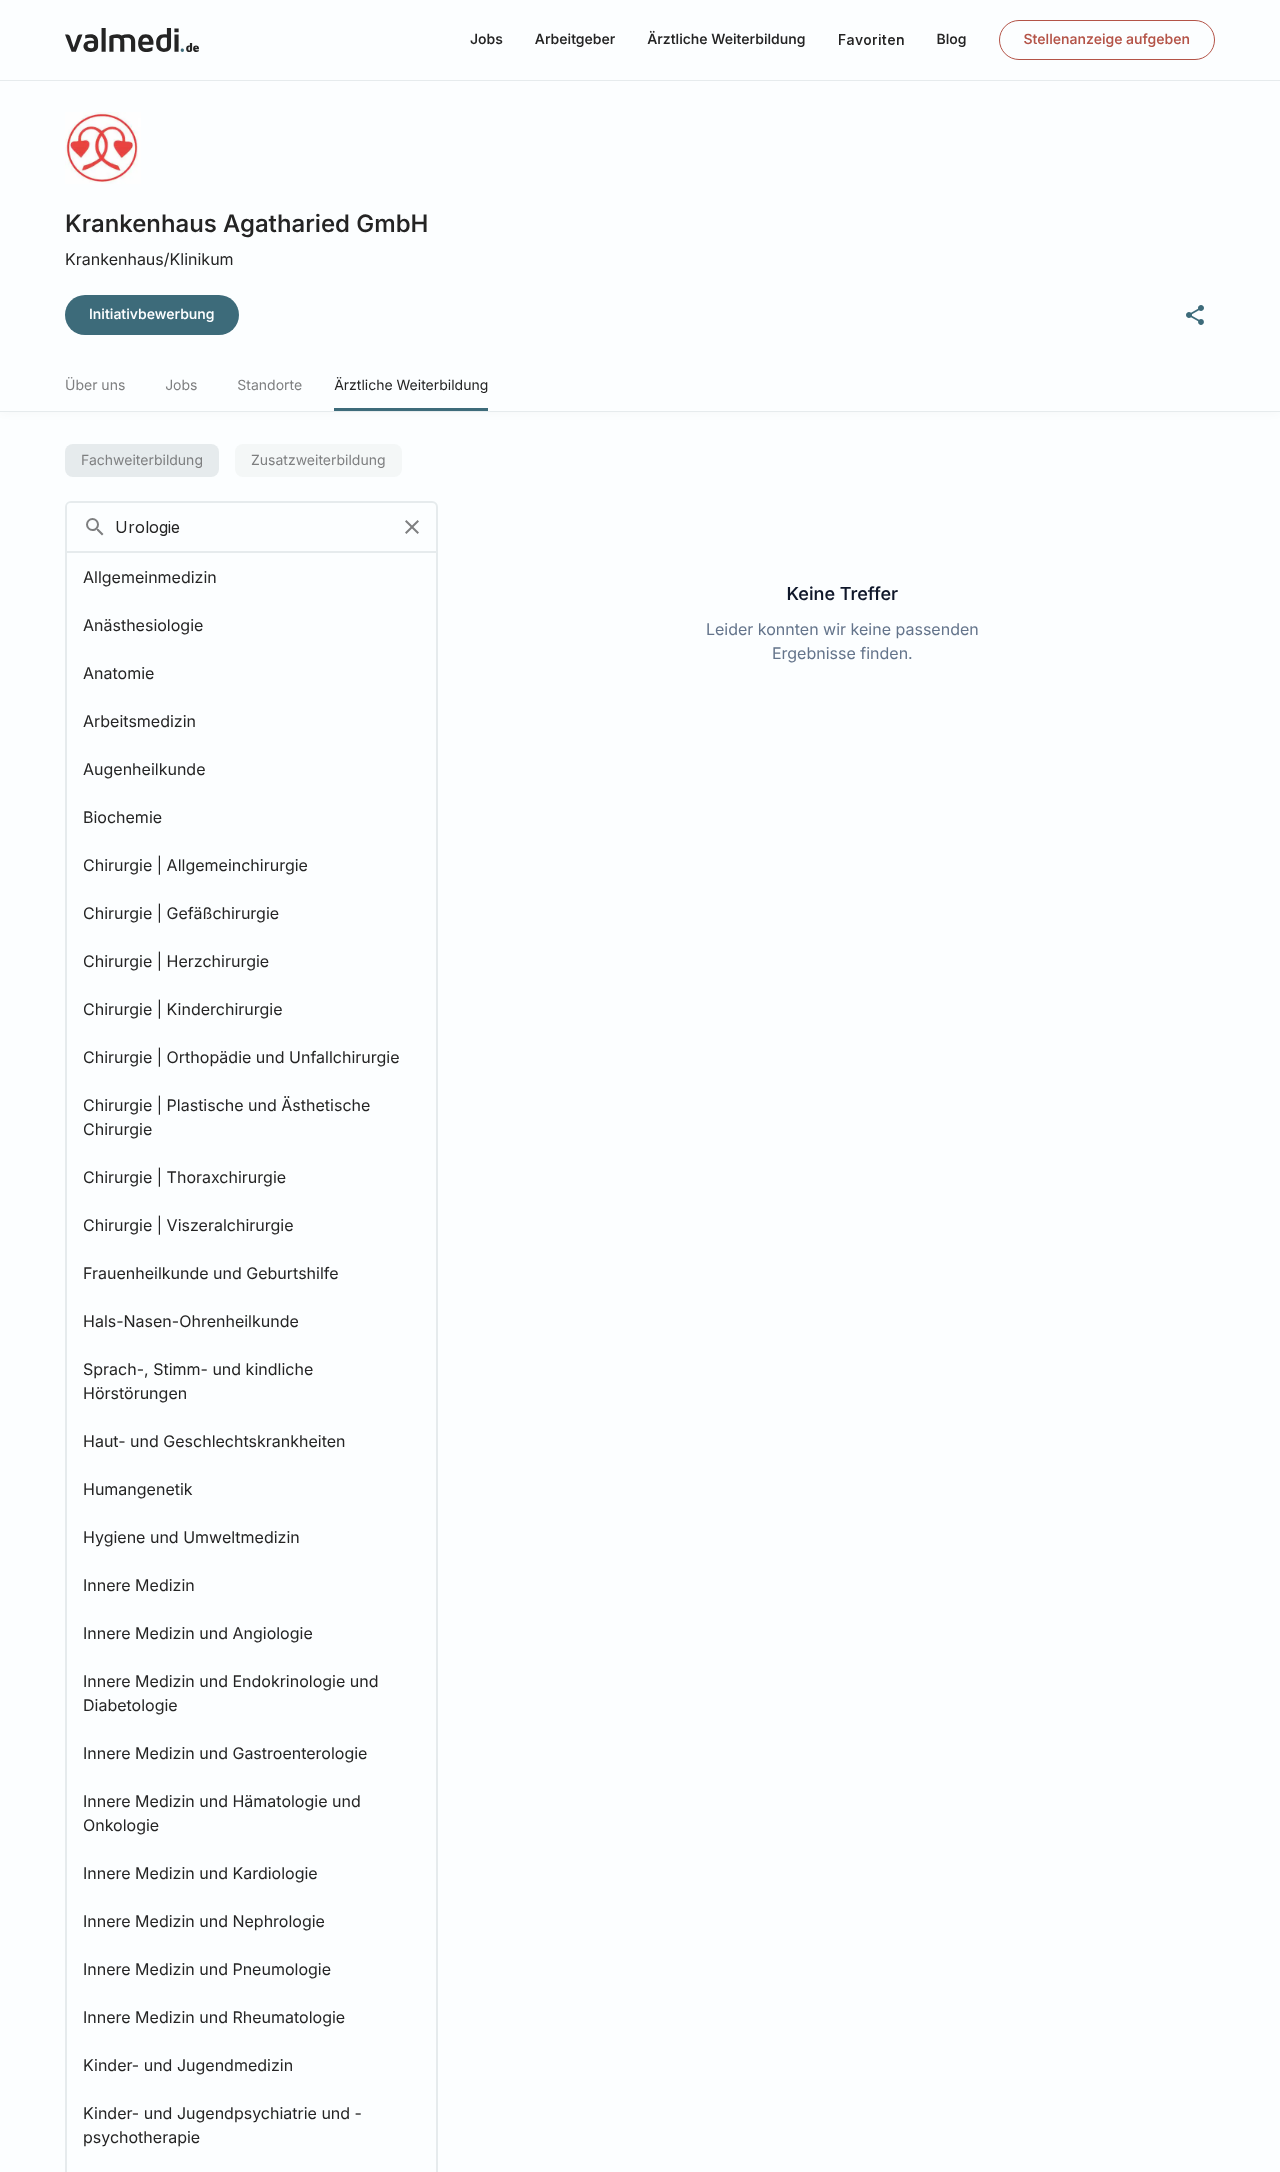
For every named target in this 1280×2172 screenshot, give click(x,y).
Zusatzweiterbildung (318, 460)
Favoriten (871, 39)
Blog (952, 39)
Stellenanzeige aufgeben (1107, 39)
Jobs (486, 39)
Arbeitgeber (575, 39)
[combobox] (227, 527)
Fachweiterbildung (142, 460)
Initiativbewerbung (152, 314)
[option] (251, 577)
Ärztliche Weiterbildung (726, 39)
